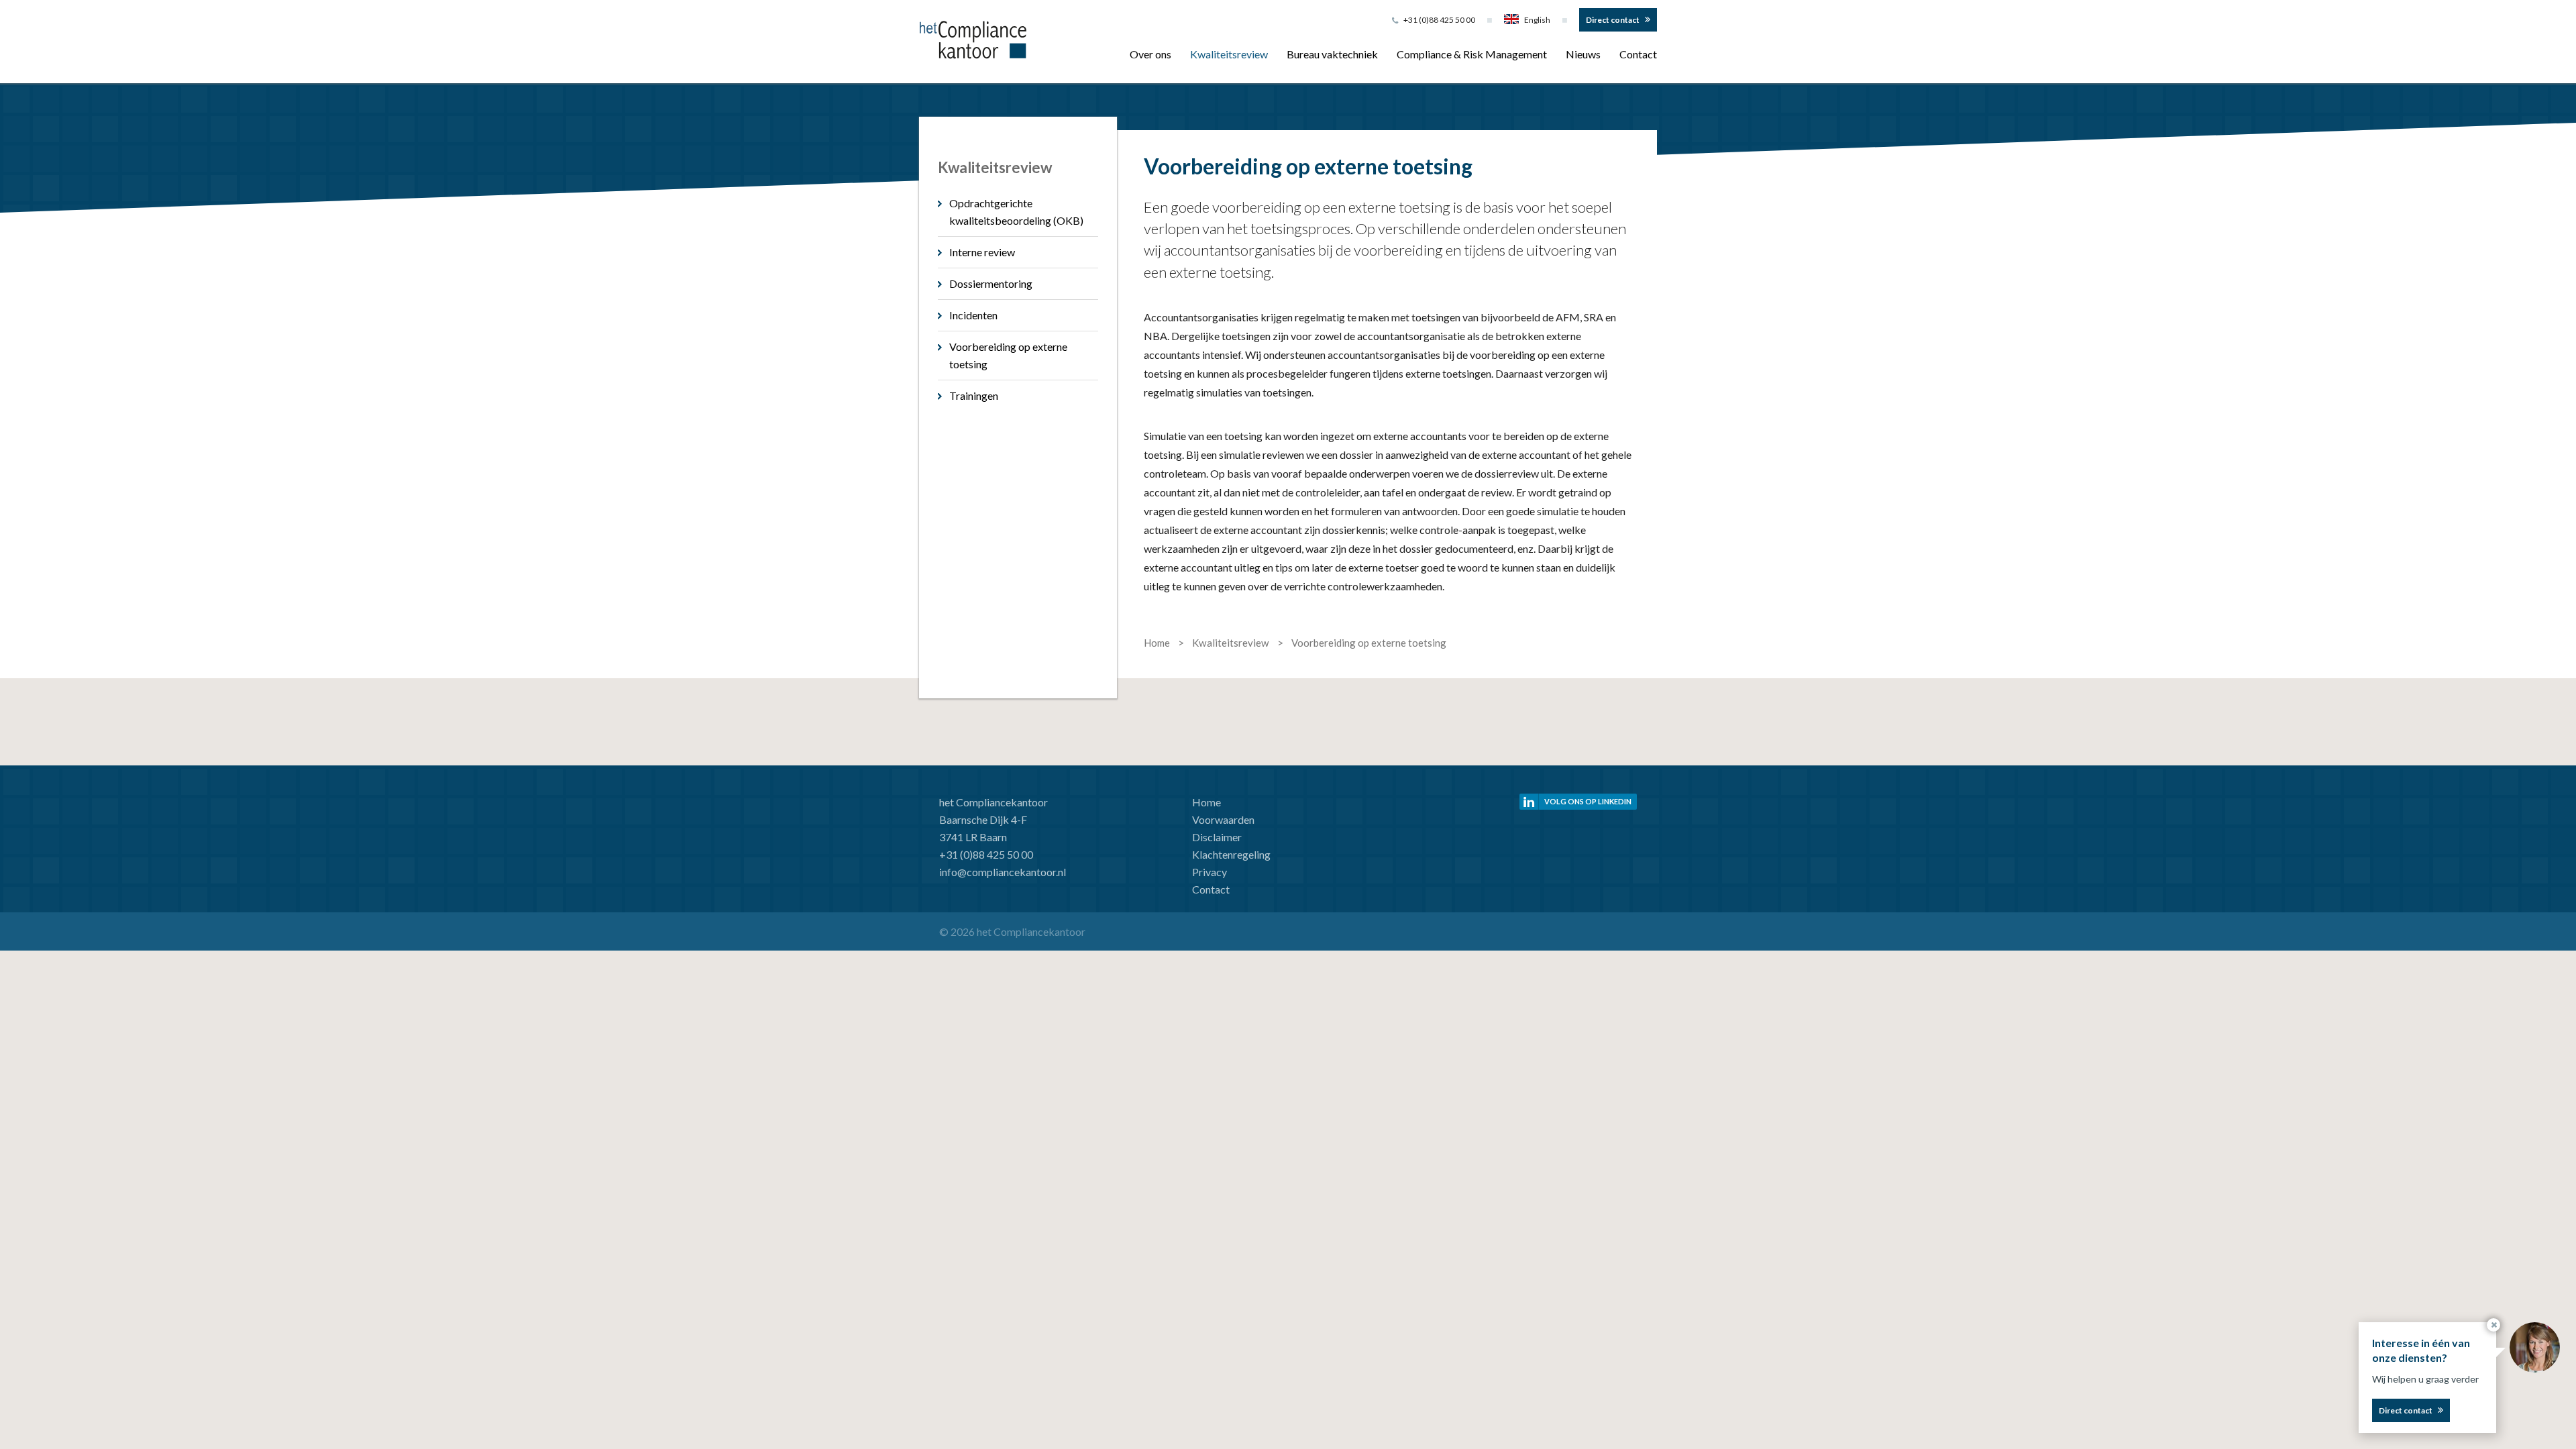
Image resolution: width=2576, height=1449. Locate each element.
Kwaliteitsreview (1229, 54)
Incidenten (973, 315)
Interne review (982, 252)
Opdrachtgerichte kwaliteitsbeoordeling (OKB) (1016, 212)
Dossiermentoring (991, 283)
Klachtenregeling (1231, 854)
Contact (1638, 54)
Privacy (1210, 872)
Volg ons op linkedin (1588, 801)
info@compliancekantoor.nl (1003, 872)
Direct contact (1613, 20)
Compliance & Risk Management (1472, 54)
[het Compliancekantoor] (973, 38)
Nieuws (1583, 54)
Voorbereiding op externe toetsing (1008, 355)
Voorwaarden (1223, 819)
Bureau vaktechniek (1332, 54)
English (1537, 20)
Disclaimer (1217, 837)
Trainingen (974, 395)
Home (1206, 802)
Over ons (1150, 54)
